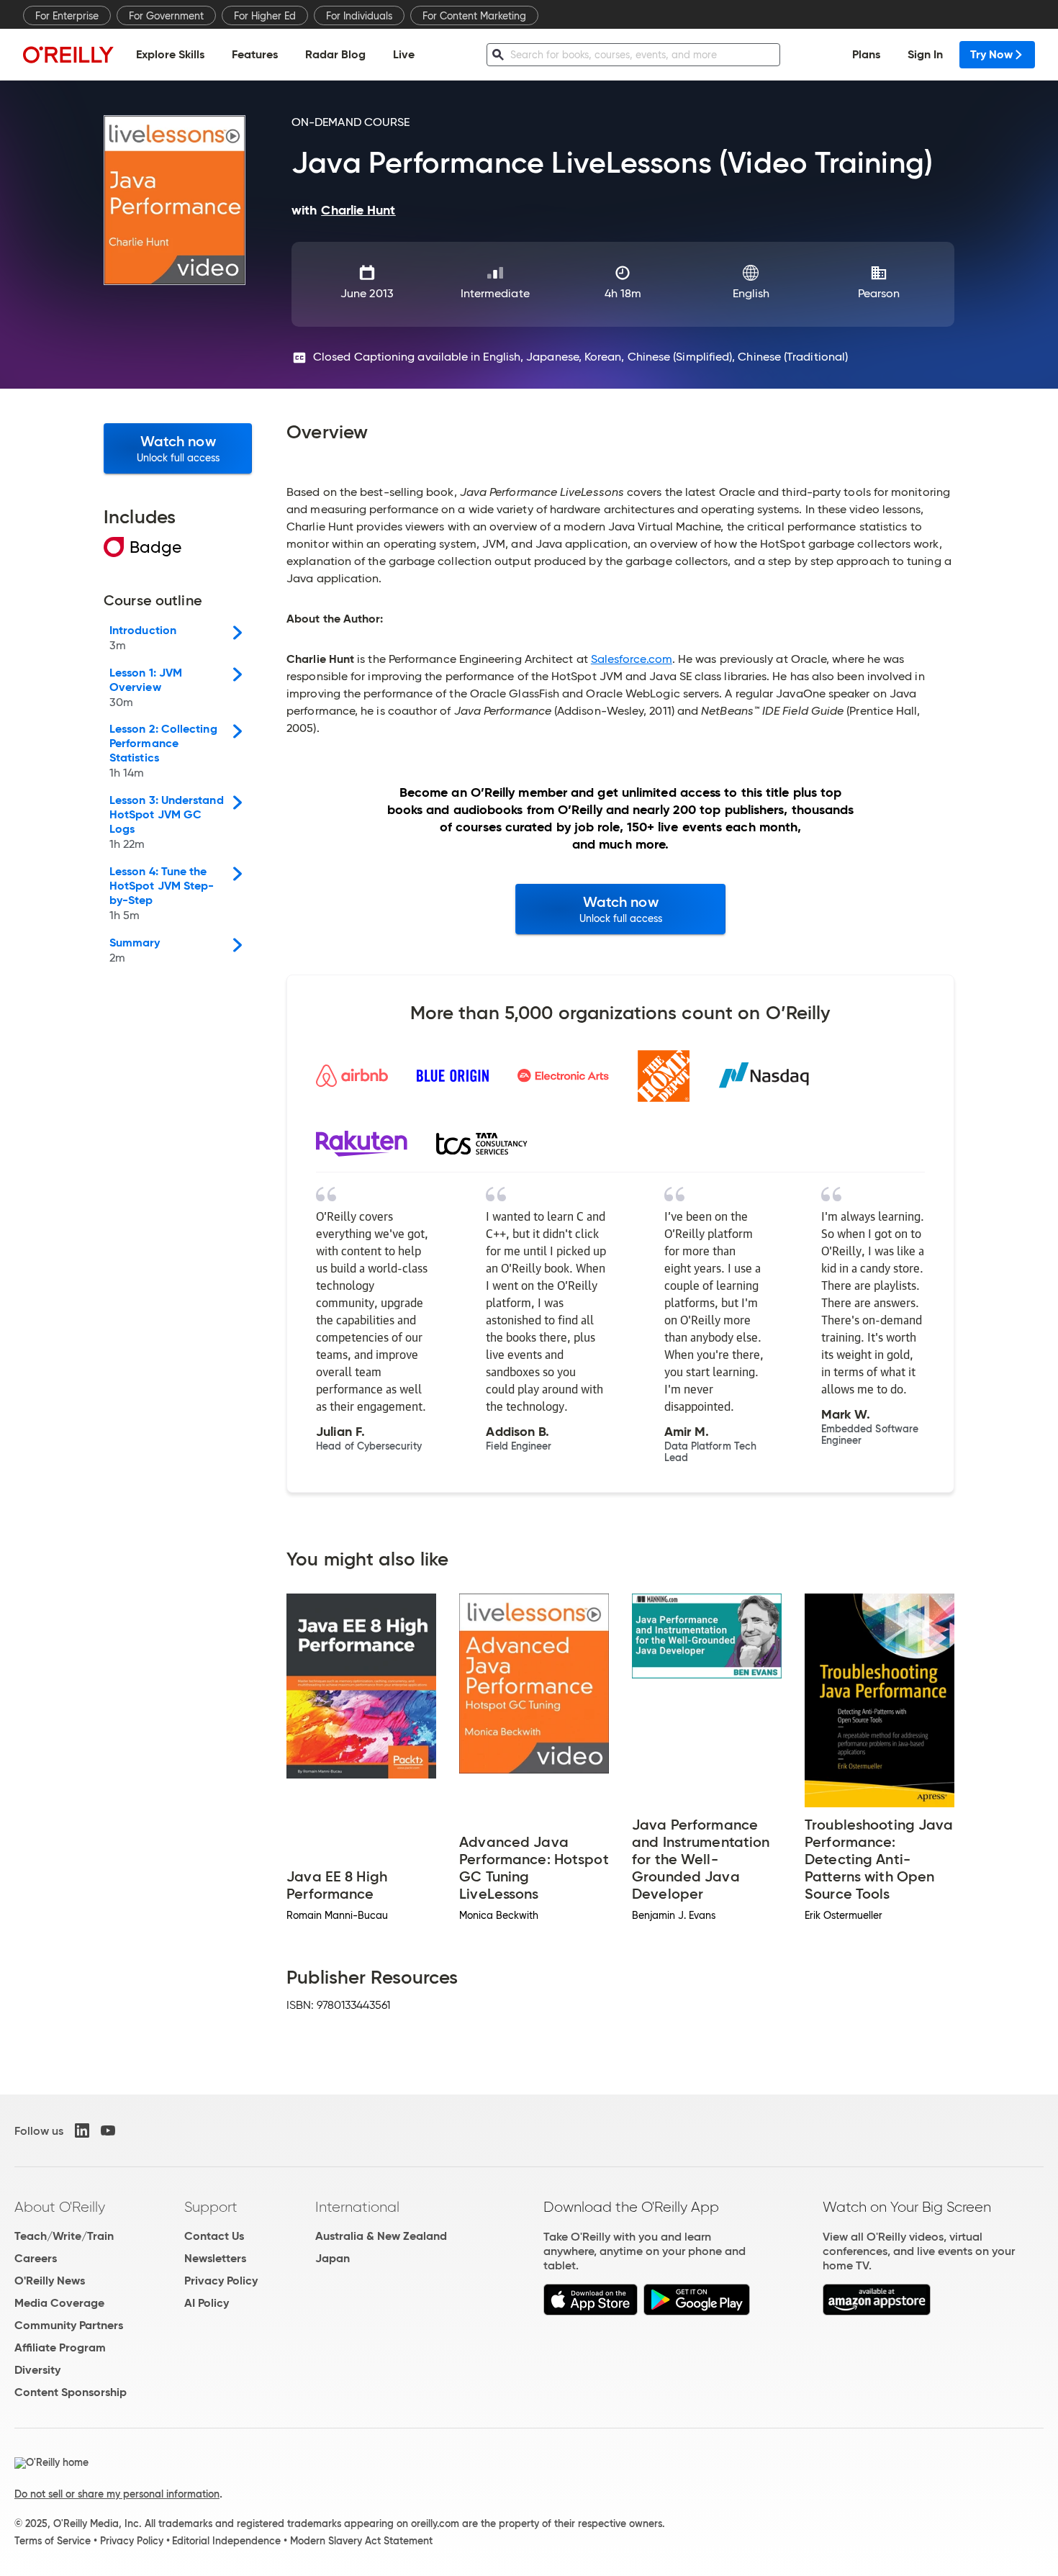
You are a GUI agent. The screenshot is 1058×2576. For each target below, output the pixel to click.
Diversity (37, 2370)
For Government (166, 16)
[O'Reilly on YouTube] (108, 2130)
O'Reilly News (50, 2281)
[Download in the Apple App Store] (591, 2311)
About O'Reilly (60, 2207)
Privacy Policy (221, 2281)
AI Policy (207, 2303)
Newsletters (215, 2258)
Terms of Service (53, 2541)
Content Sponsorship (71, 2392)
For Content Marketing (474, 16)
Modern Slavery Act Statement (361, 2541)
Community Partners (69, 2325)
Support (211, 2207)
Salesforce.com (632, 659)
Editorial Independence (226, 2541)
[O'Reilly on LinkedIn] (82, 2130)
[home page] (68, 54)
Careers (36, 2258)
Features (255, 54)
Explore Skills (170, 54)
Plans (866, 54)
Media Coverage (59, 2303)
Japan (333, 2258)
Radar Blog (335, 54)
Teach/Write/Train (64, 2236)
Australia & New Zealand (381, 2236)
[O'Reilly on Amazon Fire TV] (877, 2311)
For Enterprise (67, 16)
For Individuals (359, 16)
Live (404, 54)
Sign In (925, 54)
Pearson (879, 293)
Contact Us (214, 2236)
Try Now (991, 54)
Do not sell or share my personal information (117, 2494)
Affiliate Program (60, 2347)
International (357, 2207)
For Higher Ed (265, 16)
